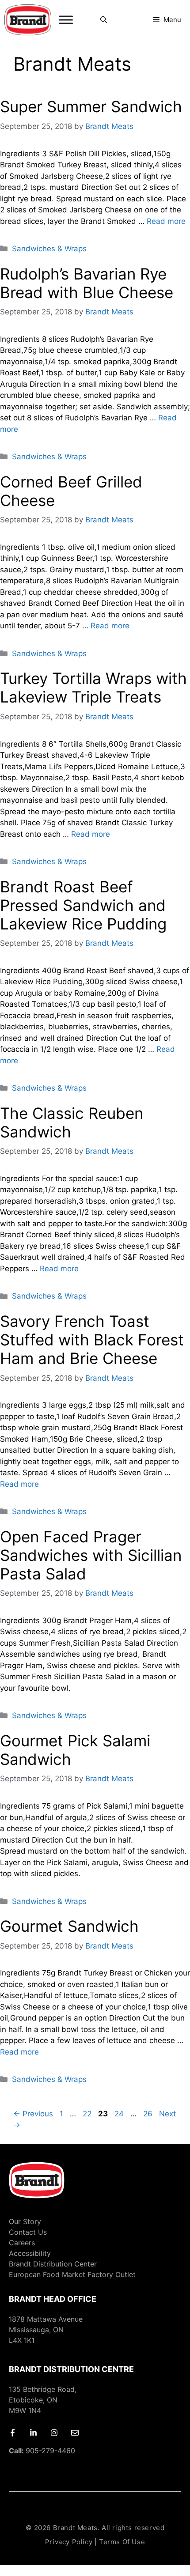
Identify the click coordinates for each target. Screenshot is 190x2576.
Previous (33, 2114)
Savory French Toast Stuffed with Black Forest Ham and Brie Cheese (92, 1340)
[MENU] (66, 20)
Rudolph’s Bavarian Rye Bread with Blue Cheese (87, 283)
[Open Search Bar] (104, 20)
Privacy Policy (69, 2542)
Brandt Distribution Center (53, 2264)
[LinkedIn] (33, 2433)
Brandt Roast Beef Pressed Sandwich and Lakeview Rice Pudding (83, 905)
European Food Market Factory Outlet (72, 2274)
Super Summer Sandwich (91, 106)
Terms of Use (122, 2542)
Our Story (25, 2221)
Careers (22, 2243)
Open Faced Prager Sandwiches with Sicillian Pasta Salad (91, 1555)
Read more (166, 221)
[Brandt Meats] (28, 20)
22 (88, 2114)
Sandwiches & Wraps (49, 249)
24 (120, 2114)
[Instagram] (54, 2433)
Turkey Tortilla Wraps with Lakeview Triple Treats (93, 687)
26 (149, 2114)
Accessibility (30, 2253)
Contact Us (28, 2232)
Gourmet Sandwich (69, 1926)
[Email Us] (75, 2433)
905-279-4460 (42, 2451)
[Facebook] (13, 2433)
